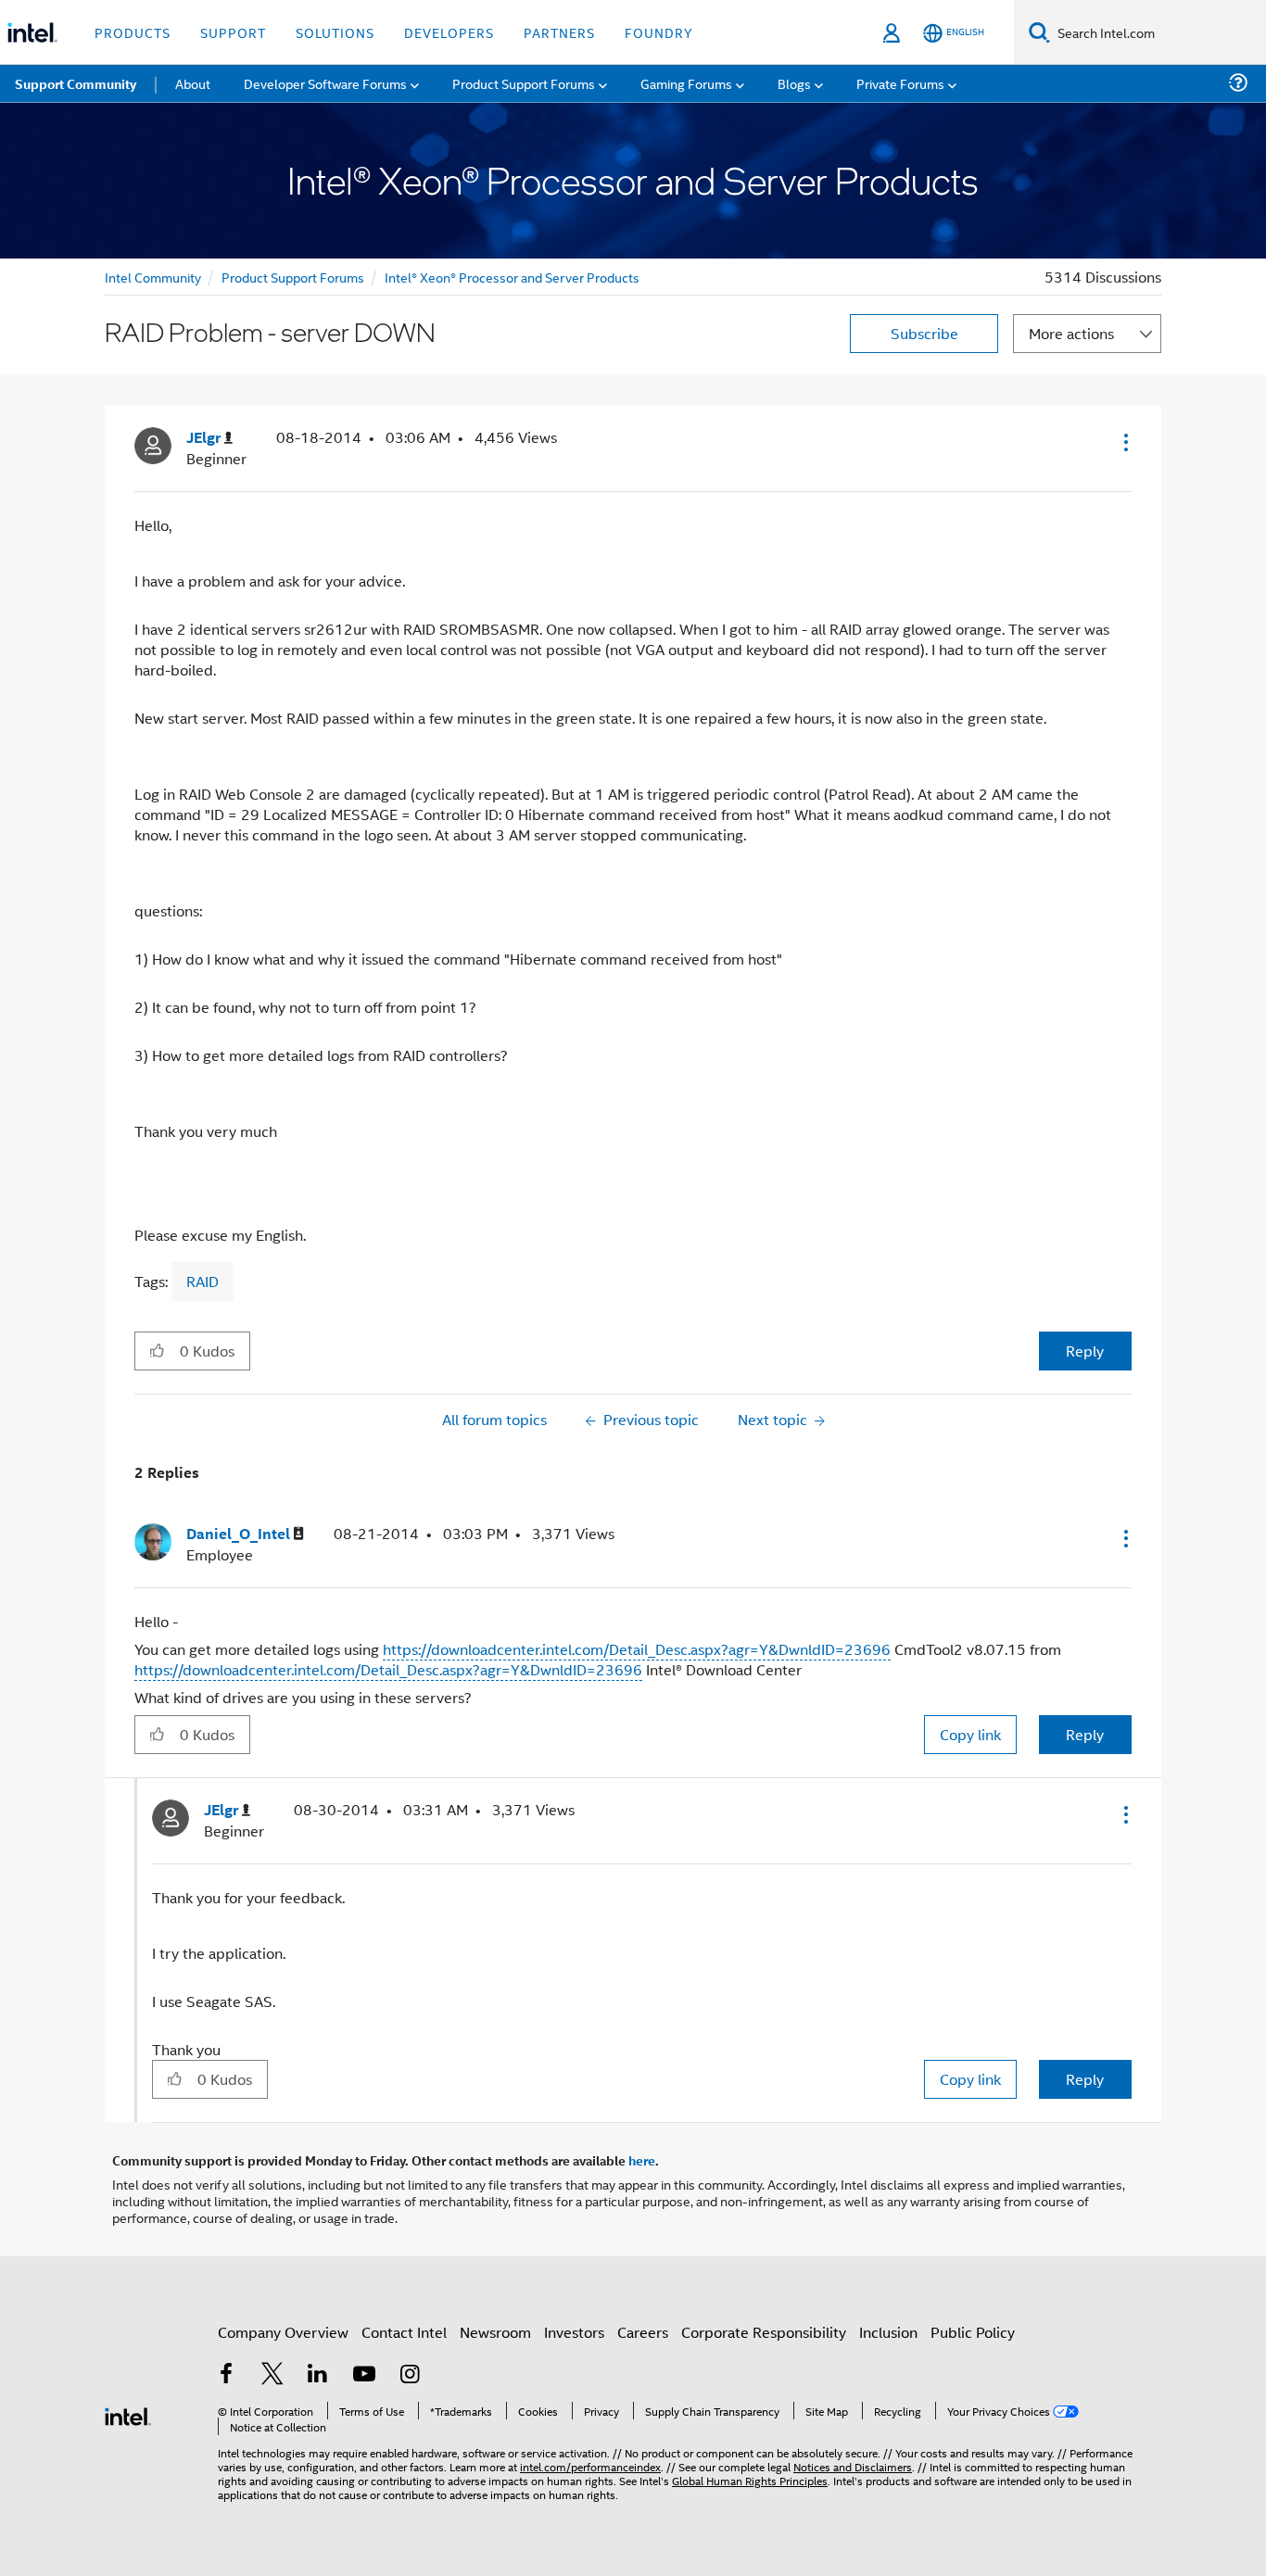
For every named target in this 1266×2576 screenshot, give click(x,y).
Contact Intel (404, 2332)
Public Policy (973, 2332)
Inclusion (888, 2332)
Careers (643, 2332)
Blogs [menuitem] (794, 83)
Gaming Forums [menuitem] (686, 83)
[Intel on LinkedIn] (318, 2375)
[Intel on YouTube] (364, 2375)
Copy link (970, 1734)
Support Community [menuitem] (76, 83)
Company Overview (283, 2332)
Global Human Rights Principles (750, 2480)
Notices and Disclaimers (853, 2466)
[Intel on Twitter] (272, 2375)
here (642, 2160)
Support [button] (233, 32)
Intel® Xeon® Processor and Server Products (512, 277)
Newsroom (495, 2332)
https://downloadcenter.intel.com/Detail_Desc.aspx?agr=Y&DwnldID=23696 (637, 1649)
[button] (1124, 442)
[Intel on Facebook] (226, 2375)
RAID (203, 1281)
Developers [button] (449, 32)
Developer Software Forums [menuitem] (325, 83)
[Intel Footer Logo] (128, 2414)
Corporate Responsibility (764, 2332)
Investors (574, 2332)
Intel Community (153, 277)
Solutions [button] (335, 32)
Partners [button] (559, 32)
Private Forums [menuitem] (900, 83)
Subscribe (924, 333)
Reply (1085, 1351)
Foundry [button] (659, 32)
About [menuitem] (193, 83)
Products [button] (133, 32)
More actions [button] (1071, 333)
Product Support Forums (293, 277)
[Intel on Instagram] (410, 2375)
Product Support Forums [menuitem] (524, 83)
